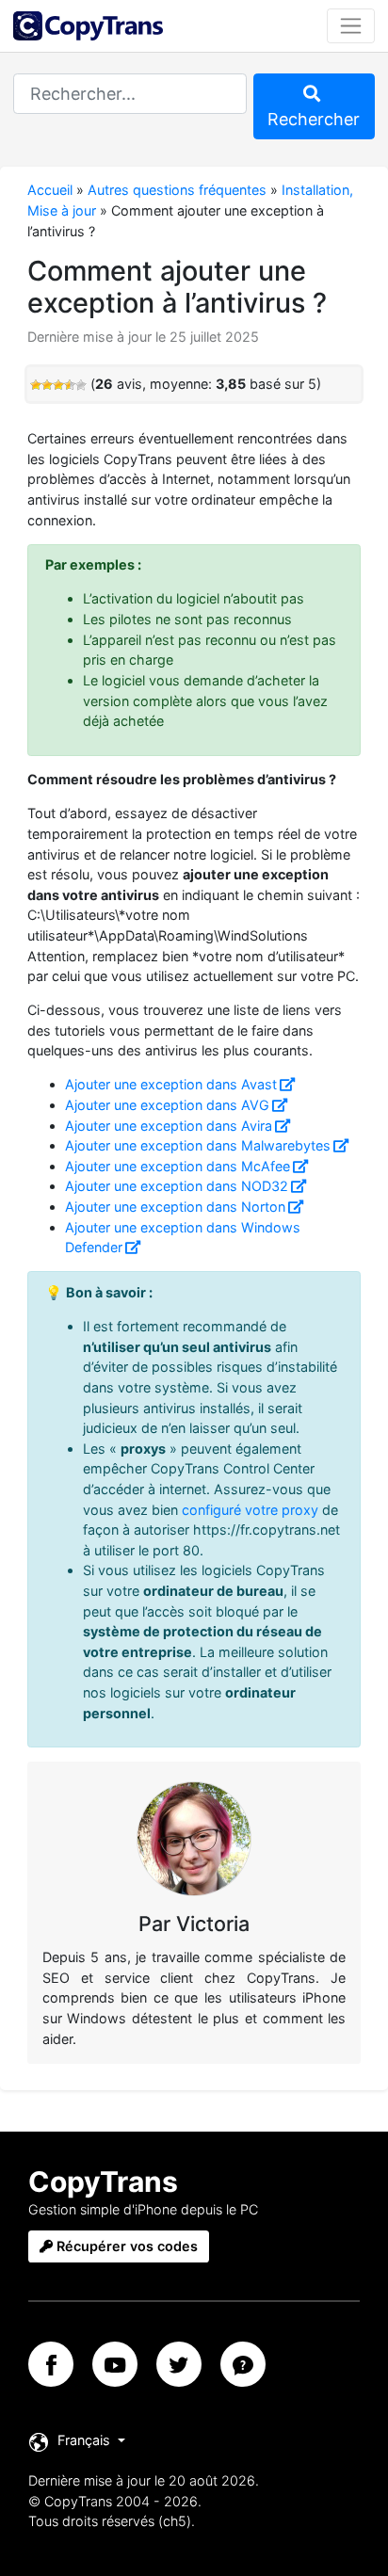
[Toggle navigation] (351, 25)
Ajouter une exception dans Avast (171, 1084)
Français (84, 2440)
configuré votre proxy (250, 1510)
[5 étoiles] (81, 385)
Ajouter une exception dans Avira (169, 1126)
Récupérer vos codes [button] (125, 2246)
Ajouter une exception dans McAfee (178, 1166)
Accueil (50, 190)
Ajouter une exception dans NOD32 (177, 1186)
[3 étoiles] (58, 385)
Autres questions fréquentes (177, 190)
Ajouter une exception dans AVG (167, 1105)
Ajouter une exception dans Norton (175, 1207)
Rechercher (314, 119)
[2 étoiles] (47, 385)
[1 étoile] (36, 385)
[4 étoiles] (70, 385)
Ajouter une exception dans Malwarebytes (198, 1145)
